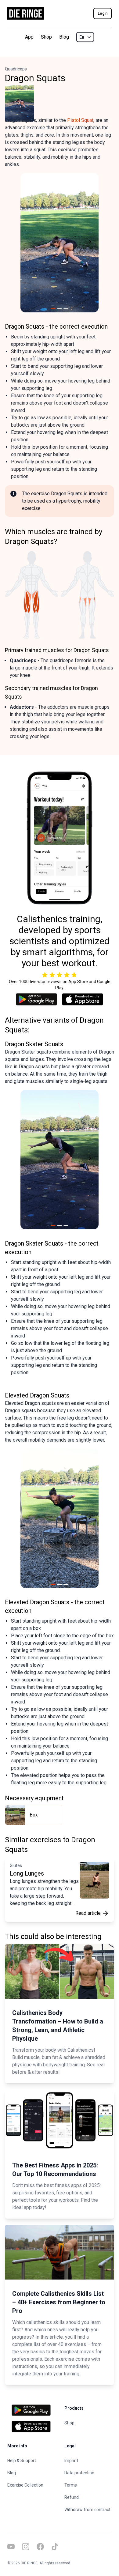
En (82, 37)
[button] (28, 243)
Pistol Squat (80, 120)
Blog (64, 37)
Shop (46, 37)
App (29, 37)
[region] (60, 243)
